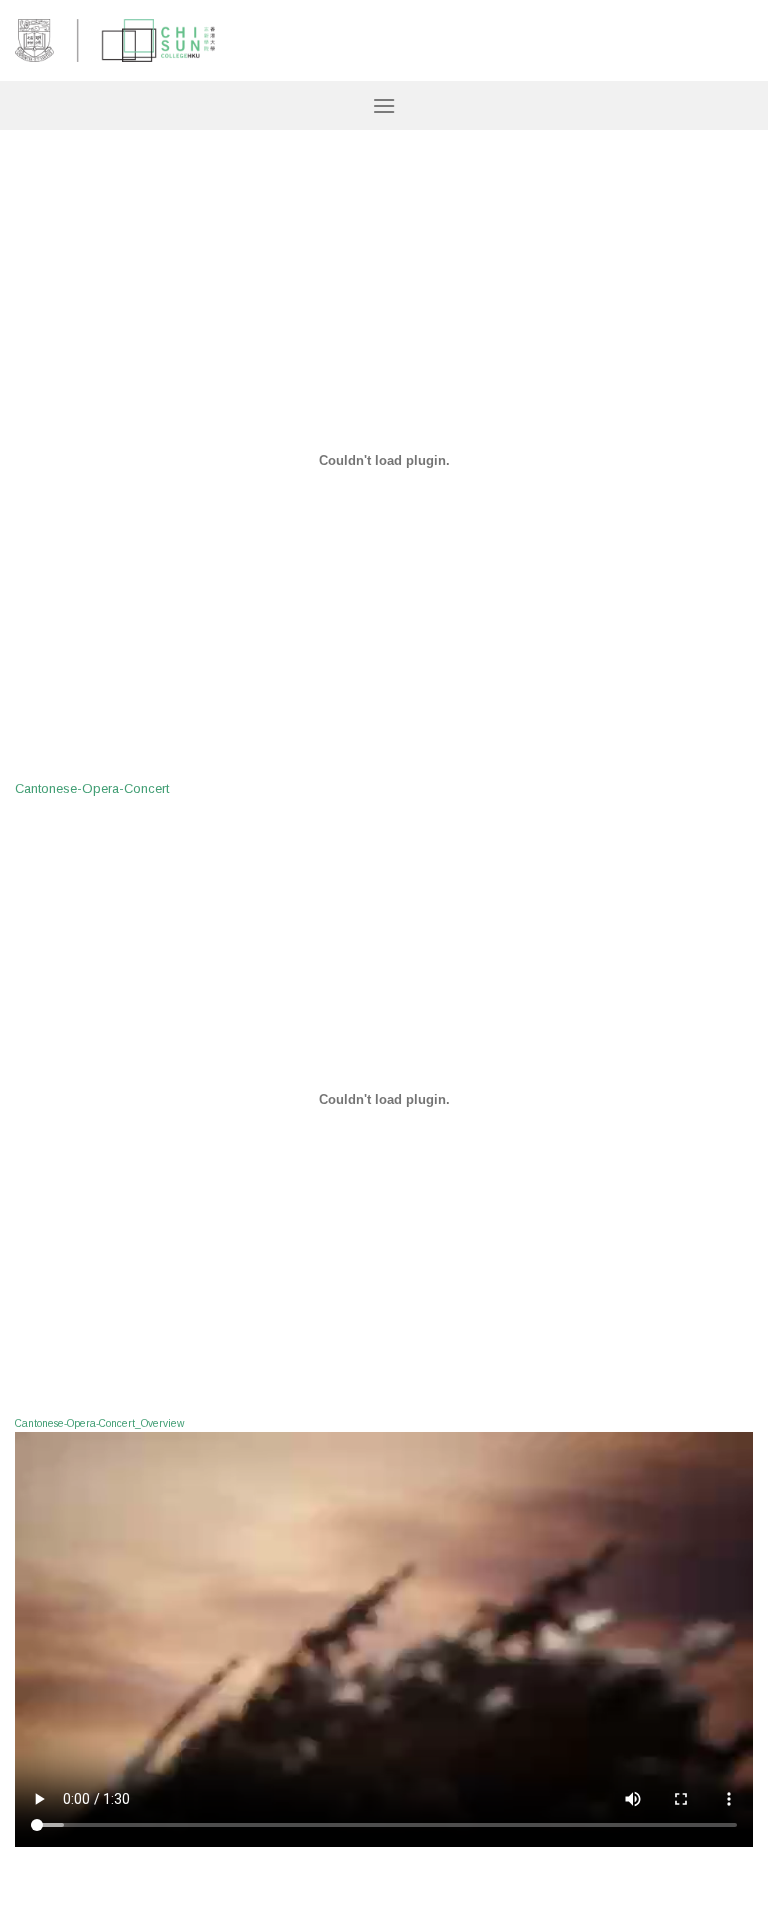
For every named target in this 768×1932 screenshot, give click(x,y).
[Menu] (384, 105)
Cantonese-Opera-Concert (92, 788)
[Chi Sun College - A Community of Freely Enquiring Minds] (115, 41)
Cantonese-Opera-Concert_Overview (99, 1423)
